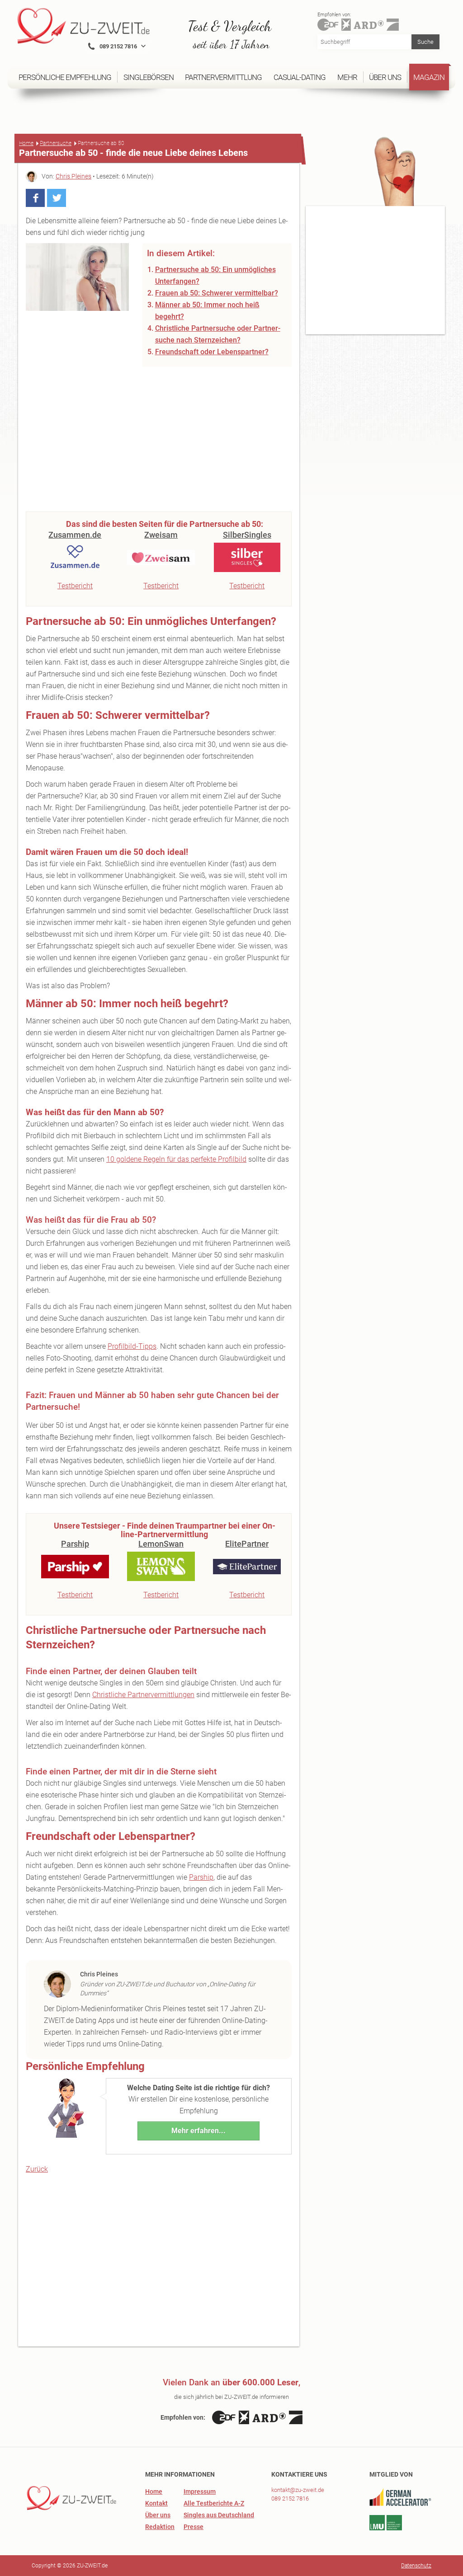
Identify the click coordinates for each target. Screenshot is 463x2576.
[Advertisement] (159, 439)
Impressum (200, 2492)
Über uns (158, 2515)
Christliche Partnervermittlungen (143, 1695)
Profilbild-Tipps (132, 1346)
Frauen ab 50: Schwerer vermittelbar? (217, 293)
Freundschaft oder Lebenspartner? (212, 352)
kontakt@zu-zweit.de (298, 2490)
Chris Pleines (73, 176)
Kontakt (156, 2503)
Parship (201, 1877)
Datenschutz (416, 2566)
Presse (194, 2527)
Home (26, 143)
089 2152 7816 (290, 2499)
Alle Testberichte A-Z (214, 2503)
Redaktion (160, 2527)
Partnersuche (56, 143)
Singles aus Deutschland (219, 2515)
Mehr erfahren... (198, 2131)
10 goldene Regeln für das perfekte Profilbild (176, 1159)
